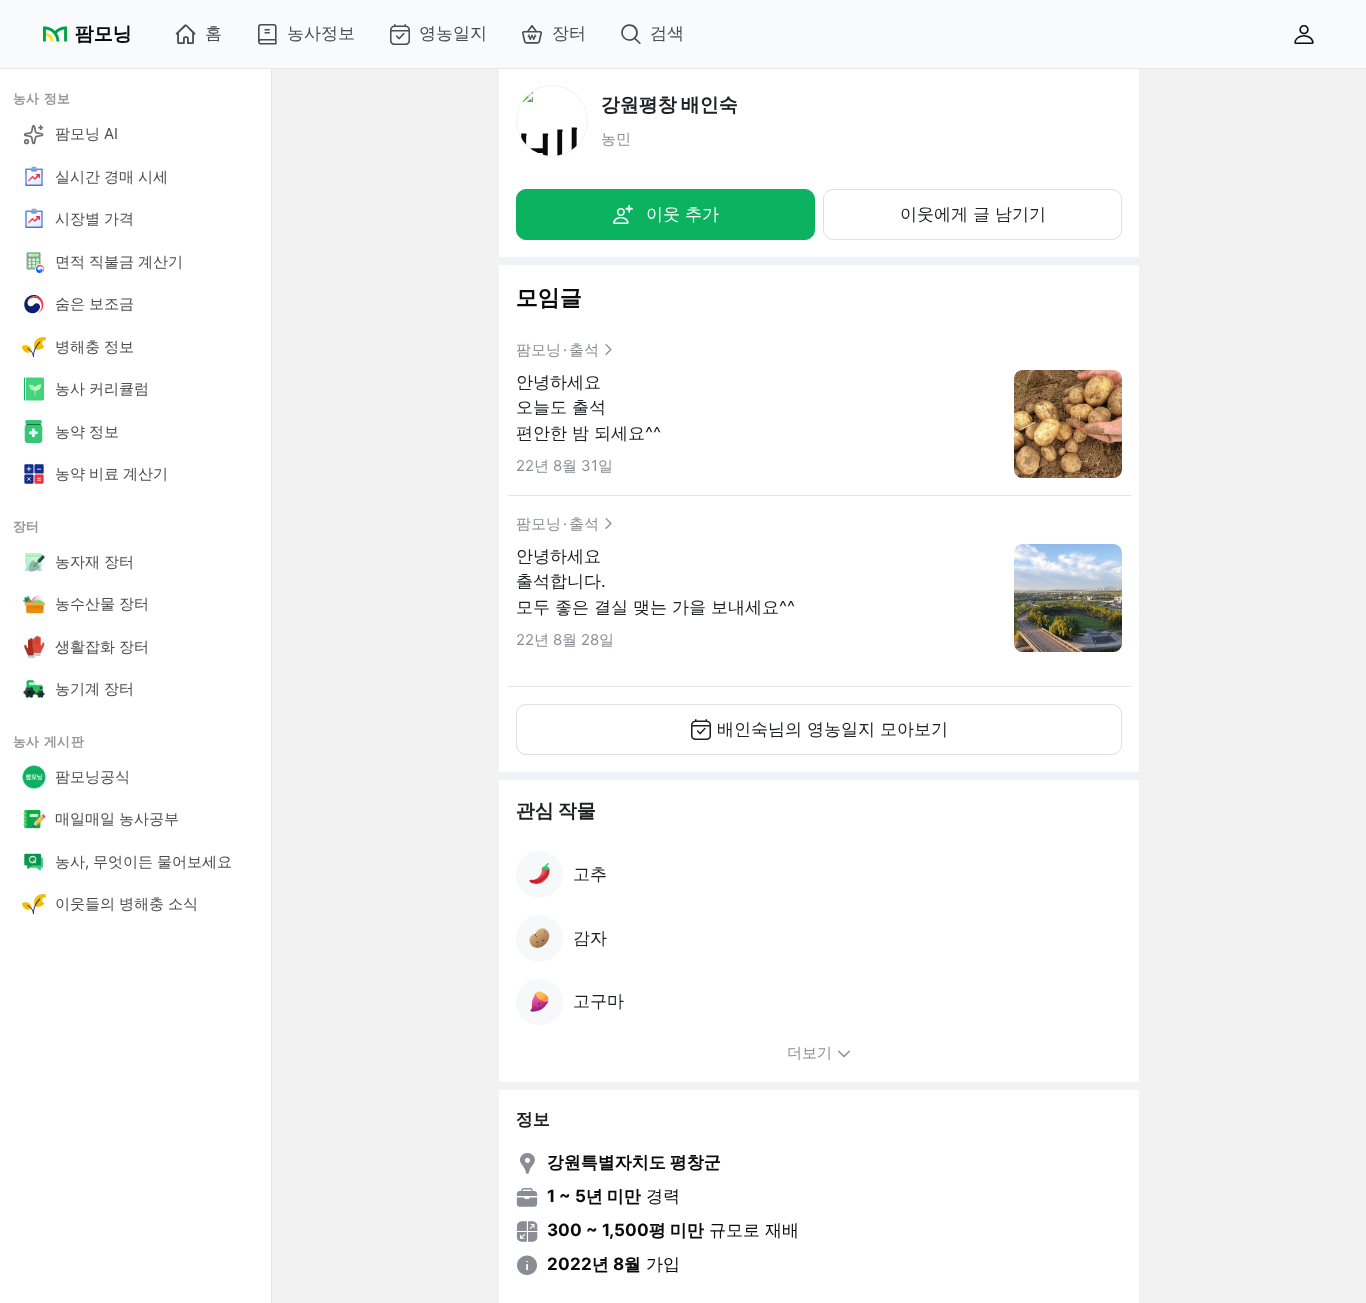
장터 (569, 33)
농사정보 (321, 33)
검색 (667, 33)
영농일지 (453, 33)
